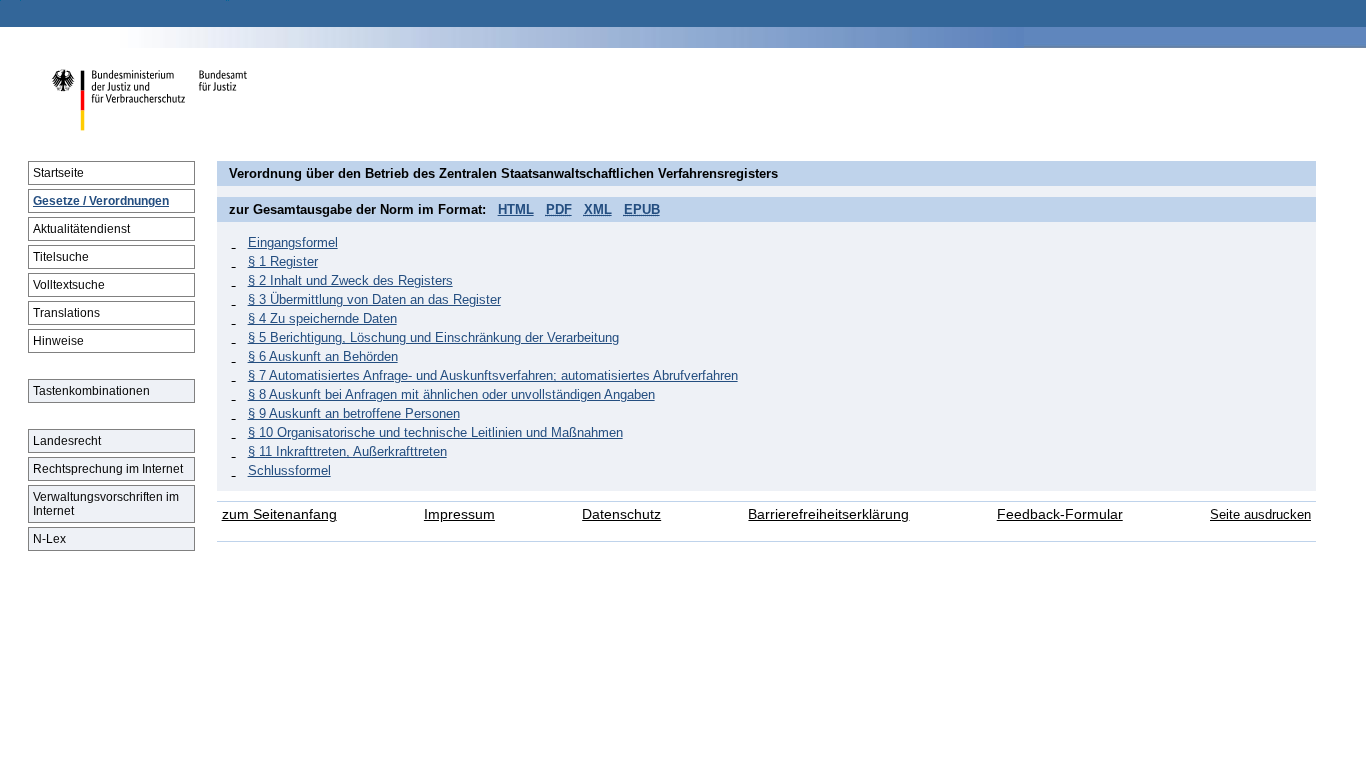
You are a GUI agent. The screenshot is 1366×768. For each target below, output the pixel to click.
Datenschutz (621, 514)
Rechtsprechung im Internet (108, 469)
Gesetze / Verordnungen (101, 201)
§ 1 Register (283, 261)
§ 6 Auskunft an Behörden (323, 356)
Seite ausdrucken (1260, 514)
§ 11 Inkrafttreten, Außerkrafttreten (347, 451)
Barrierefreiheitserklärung (828, 514)
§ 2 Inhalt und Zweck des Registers (350, 280)
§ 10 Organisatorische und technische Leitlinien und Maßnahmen (435, 432)
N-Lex (49, 539)
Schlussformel (289, 470)
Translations (66, 313)
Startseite (58, 173)
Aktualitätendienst (81, 229)
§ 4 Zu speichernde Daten (322, 318)
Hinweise (58, 341)
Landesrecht (67, 441)
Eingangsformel (293, 242)
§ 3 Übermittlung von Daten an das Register (374, 299)
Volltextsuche (69, 285)
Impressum (459, 514)
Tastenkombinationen (91, 391)
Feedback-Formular (1060, 514)
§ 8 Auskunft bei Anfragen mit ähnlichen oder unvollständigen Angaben (451, 394)
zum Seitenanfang (279, 514)
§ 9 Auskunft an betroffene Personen (354, 413)
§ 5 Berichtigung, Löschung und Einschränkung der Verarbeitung (433, 337)
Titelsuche (61, 257)
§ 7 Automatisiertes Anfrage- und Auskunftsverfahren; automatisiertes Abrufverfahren (493, 375)
